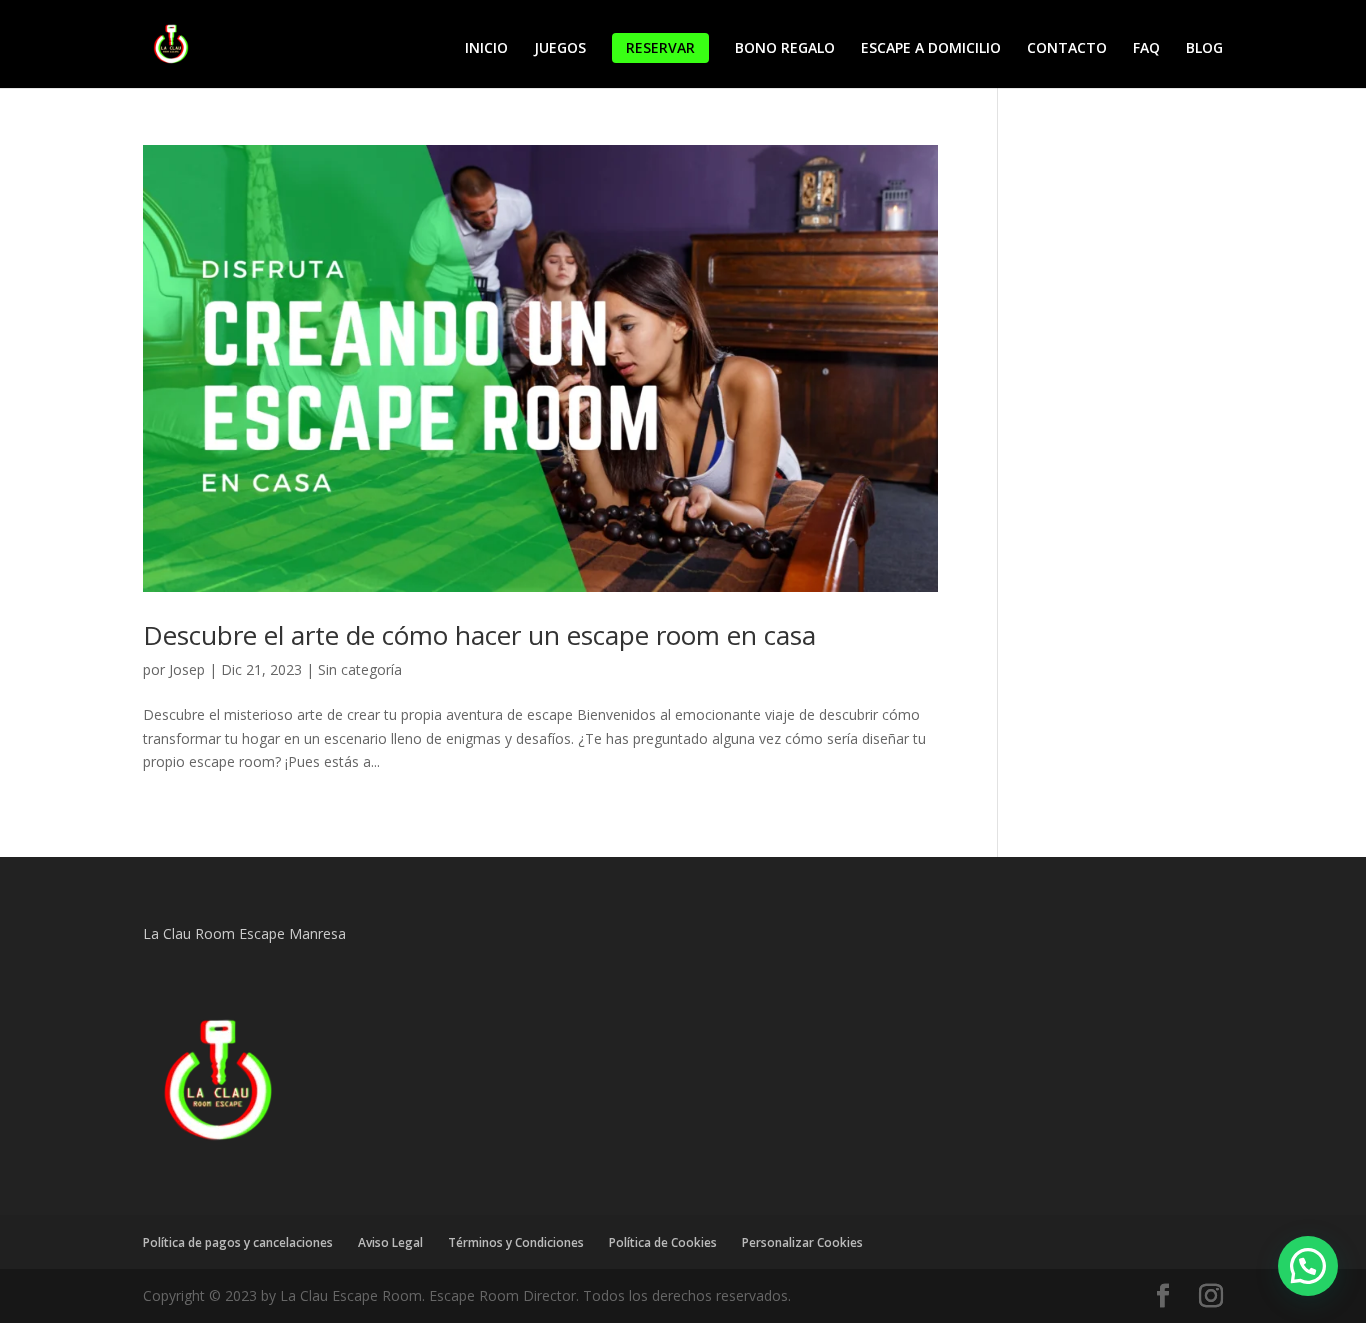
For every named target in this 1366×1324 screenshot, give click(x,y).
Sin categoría (360, 669)
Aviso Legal (390, 1242)
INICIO (486, 49)
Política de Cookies (663, 1242)
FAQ (1146, 49)
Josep (187, 669)
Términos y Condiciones (516, 1242)
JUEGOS (560, 49)
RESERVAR (660, 47)
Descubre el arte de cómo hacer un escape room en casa (479, 635)
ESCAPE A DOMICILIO (931, 49)
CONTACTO (1067, 49)
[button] (1308, 1266)
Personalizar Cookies (802, 1242)
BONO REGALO (785, 49)
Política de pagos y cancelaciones (238, 1242)
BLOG (1204, 49)
